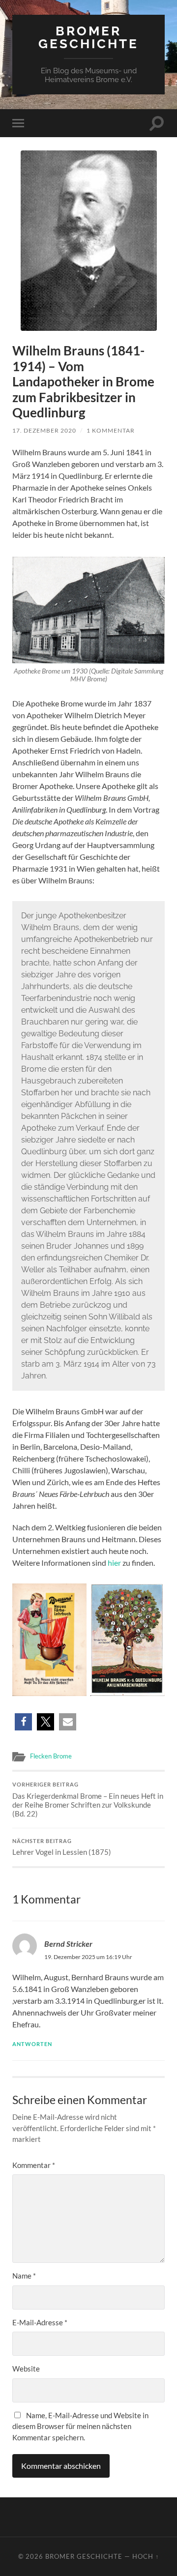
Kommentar (34, 2165)
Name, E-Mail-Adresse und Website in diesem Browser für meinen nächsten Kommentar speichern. (80, 2426)
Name (24, 2276)
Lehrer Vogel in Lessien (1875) (62, 1847)
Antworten (32, 2044)
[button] (23, 1722)
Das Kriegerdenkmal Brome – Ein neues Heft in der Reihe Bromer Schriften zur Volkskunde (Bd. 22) (88, 1800)
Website (26, 2369)
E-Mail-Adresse (40, 2322)
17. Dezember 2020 (44, 430)
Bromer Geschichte (88, 37)
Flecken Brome (51, 1756)
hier (114, 1563)
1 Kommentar (111, 430)
